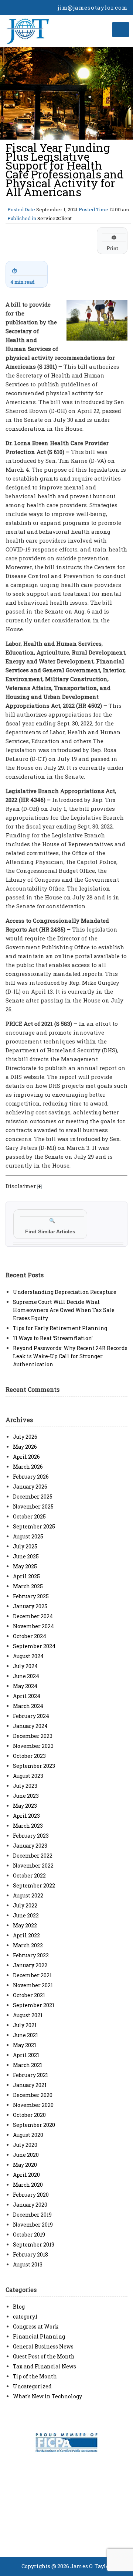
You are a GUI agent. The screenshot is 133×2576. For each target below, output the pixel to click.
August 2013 (28, 2264)
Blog (19, 2307)
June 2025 (26, 1556)
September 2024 (34, 1646)
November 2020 (33, 2105)
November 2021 (33, 1985)
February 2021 (30, 2075)
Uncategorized (32, 2386)
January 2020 (30, 2205)
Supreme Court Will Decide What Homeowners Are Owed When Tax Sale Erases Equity (64, 1310)
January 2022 (30, 1965)
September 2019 (34, 2244)
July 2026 (25, 1437)
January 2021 (30, 2085)
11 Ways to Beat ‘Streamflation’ (53, 1338)
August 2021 (28, 2015)
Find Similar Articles (50, 1226)
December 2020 (33, 2095)
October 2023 (29, 1756)
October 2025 (29, 1516)
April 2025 (26, 1576)
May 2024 (25, 1686)
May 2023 (25, 1806)
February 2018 (30, 2254)
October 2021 (29, 1995)
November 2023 (33, 1746)
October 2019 (29, 2235)
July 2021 (25, 2025)
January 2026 (30, 1487)
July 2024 (25, 1666)
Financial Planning (39, 2336)
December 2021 (32, 1975)
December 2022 (33, 1856)
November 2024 (33, 1626)
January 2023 (30, 1846)
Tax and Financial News (45, 2366)
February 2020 (31, 2195)
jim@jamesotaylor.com (93, 7)
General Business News (43, 2346)
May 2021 (25, 2045)
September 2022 (34, 1885)
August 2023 (28, 1776)
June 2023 (26, 1796)
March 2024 (28, 1706)
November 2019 (33, 2225)
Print (112, 243)
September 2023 (34, 1766)
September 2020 (34, 2125)
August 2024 (28, 1656)
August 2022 (28, 1895)
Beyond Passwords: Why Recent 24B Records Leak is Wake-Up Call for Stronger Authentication (70, 1356)
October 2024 (30, 1636)
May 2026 (25, 1447)
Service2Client (54, 218)
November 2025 (33, 1506)
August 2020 (28, 2135)
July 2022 (25, 1905)
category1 (25, 2317)
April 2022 (26, 1935)
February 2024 (31, 1716)
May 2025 (25, 1566)
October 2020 (29, 2115)
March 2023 (28, 1826)
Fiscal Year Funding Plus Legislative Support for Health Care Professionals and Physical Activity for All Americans (65, 170)
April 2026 (26, 1457)
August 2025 (28, 1536)
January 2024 (30, 1726)
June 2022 (26, 1915)
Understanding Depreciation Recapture (65, 1292)
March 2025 (28, 1586)
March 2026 (28, 1467)
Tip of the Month (35, 2376)
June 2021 (25, 2035)
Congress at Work (36, 2326)
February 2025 (31, 1596)
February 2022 (31, 1955)
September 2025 (34, 1526)
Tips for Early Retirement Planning (60, 1328)
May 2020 (25, 2165)
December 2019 (32, 2215)
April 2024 (27, 1696)
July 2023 (25, 1786)
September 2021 (34, 2005)
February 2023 (31, 1836)
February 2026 (31, 1477)
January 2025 (30, 1606)
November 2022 (33, 1866)
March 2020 (28, 2185)
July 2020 (25, 2145)
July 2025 (25, 1546)
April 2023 (26, 1816)
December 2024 (33, 1616)
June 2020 (26, 2155)
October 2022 (29, 1875)
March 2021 (28, 2065)
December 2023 (33, 1736)
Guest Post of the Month (44, 2356)
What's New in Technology (47, 2396)
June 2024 (26, 1676)
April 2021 (26, 2055)
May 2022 (25, 1925)
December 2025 (33, 1497)
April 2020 (26, 2175)
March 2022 (28, 1945)
